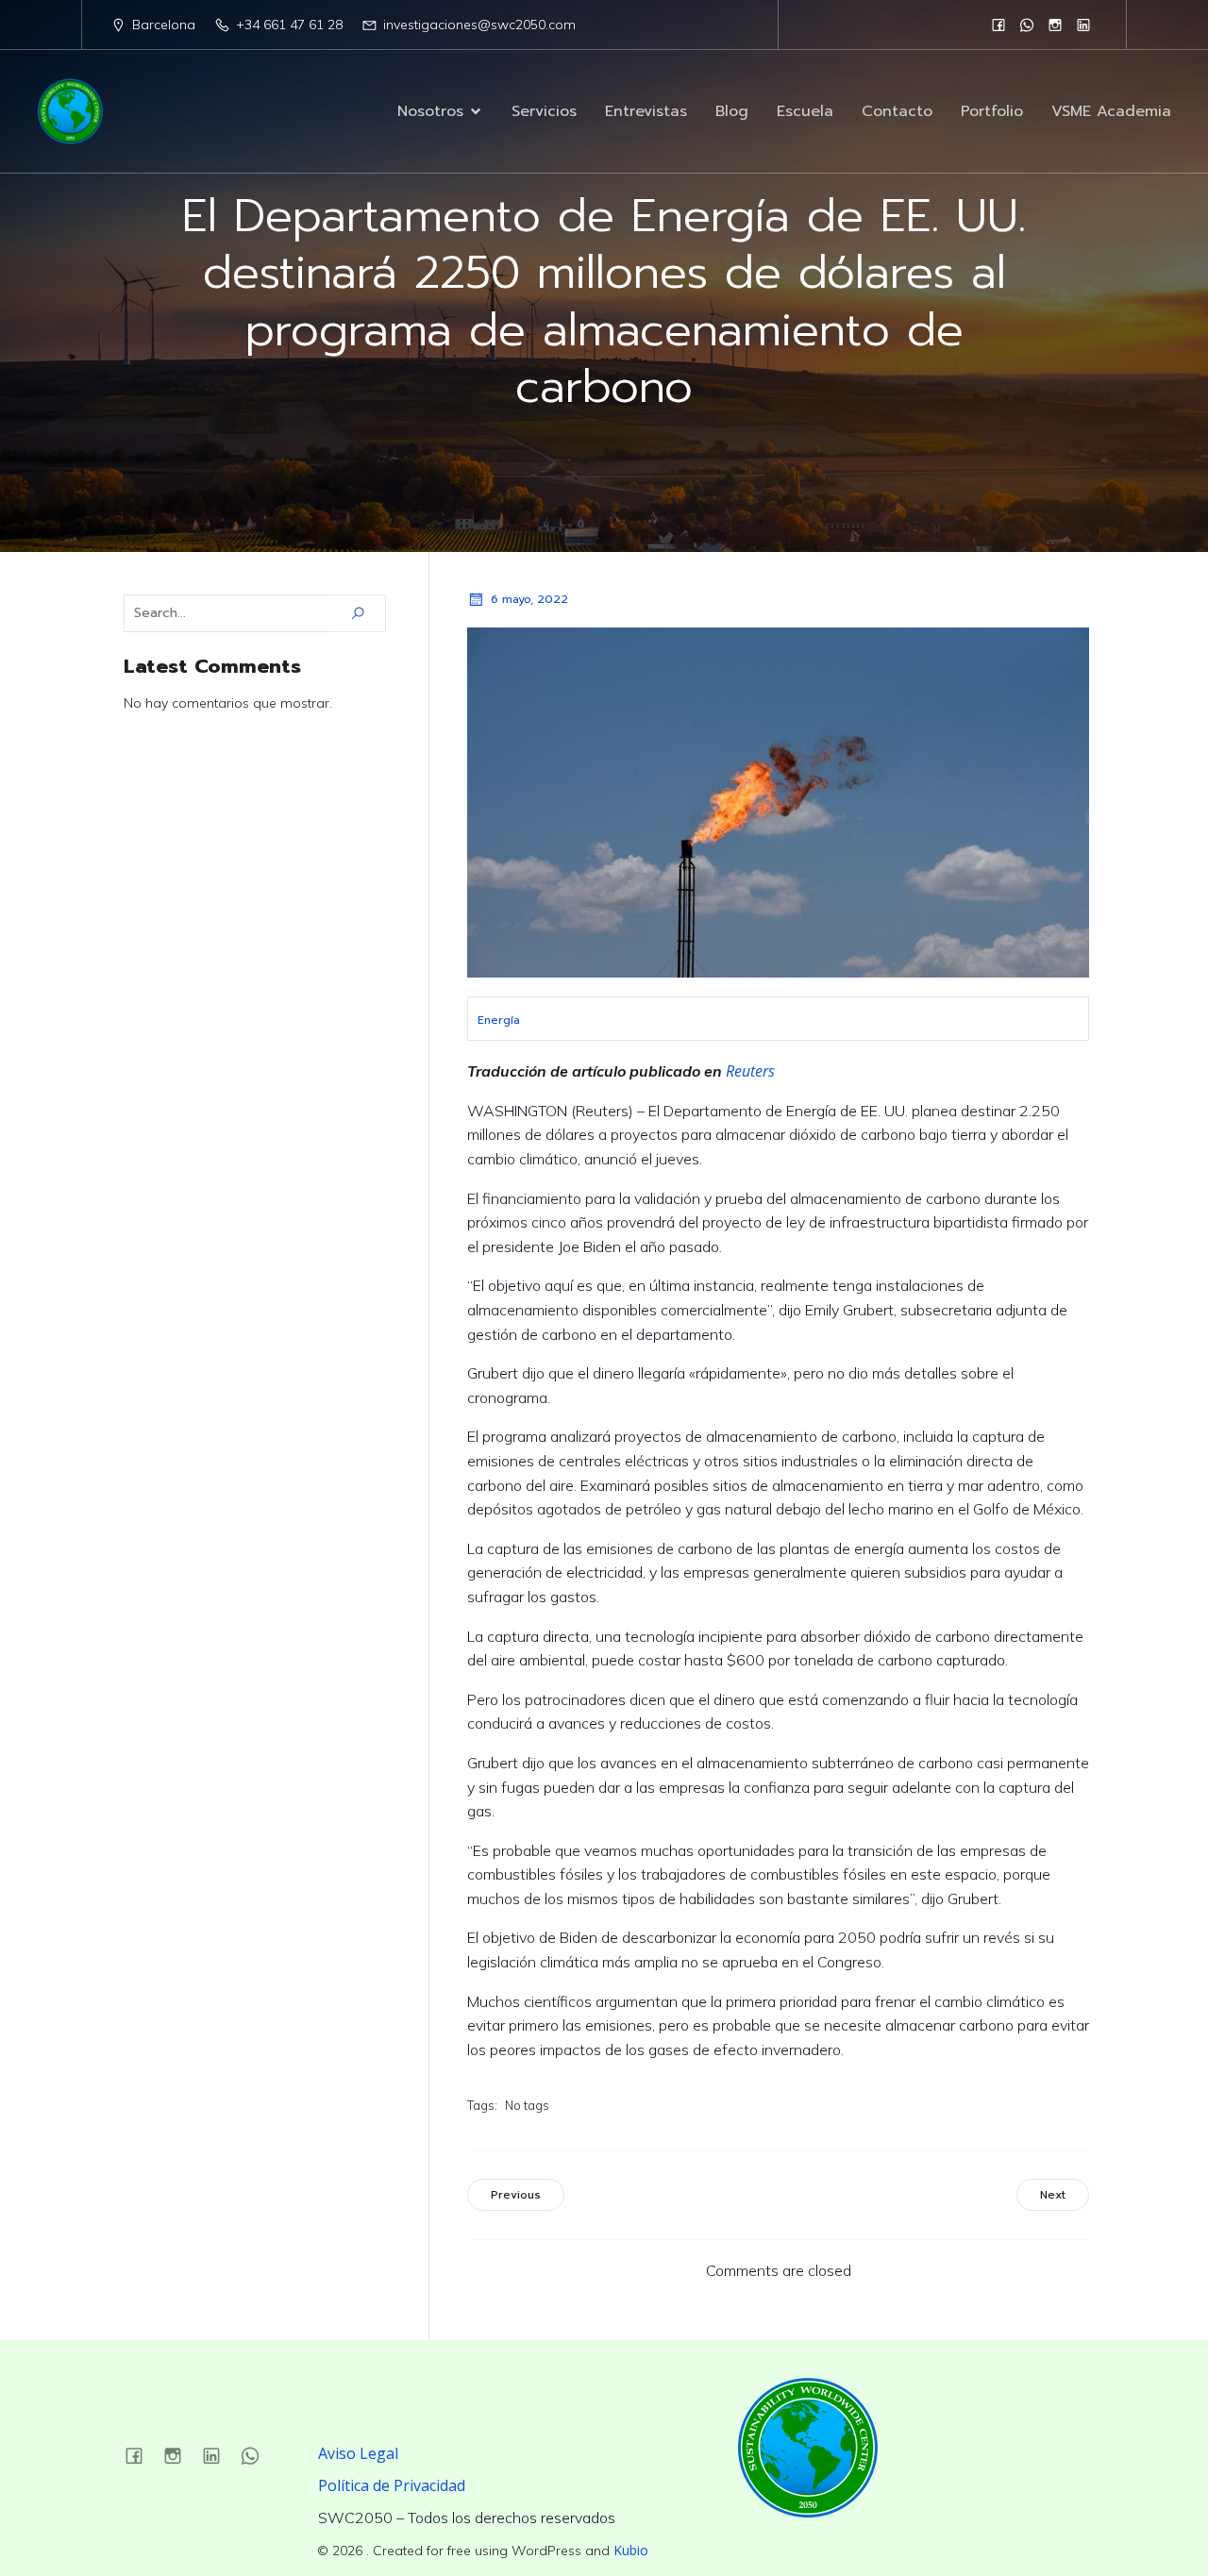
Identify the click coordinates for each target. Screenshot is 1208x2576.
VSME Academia (1111, 111)
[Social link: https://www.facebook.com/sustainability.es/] (998, 25)
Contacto (897, 111)
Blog (732, 111)
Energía (499, 1020)
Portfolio (992, 111)
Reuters (750, 1071)
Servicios (544, 111)
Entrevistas (646, 111)
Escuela (805, 111)
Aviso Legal (358, 2453)
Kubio (631, 2550)
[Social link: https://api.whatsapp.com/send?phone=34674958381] (1027, 25)
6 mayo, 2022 (529, 599)
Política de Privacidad (392, 2485)
